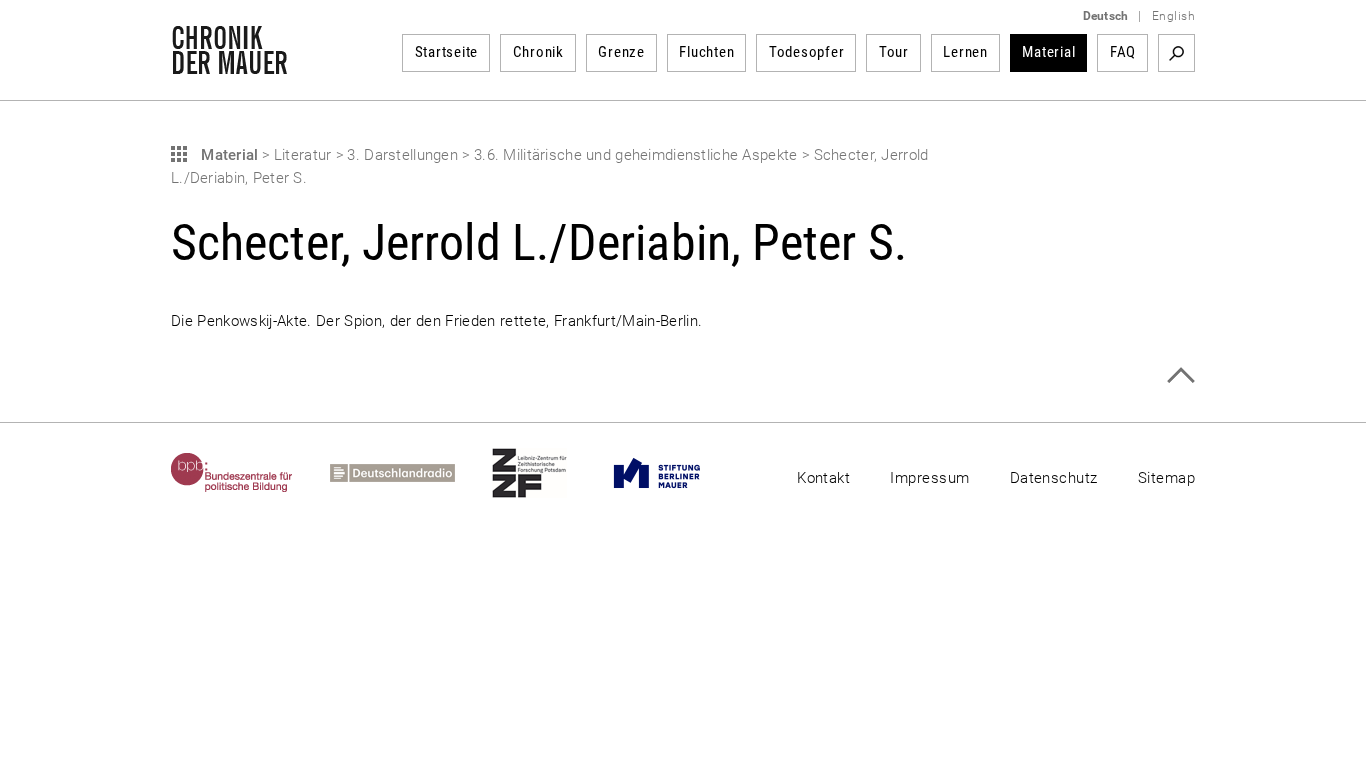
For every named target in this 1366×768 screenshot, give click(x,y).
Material (1048, 52)
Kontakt (823, 478)
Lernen (965, 52)
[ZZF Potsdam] (548, 473)
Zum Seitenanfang (1180, 375)
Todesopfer (807, 52)
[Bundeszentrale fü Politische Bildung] (250, 473)
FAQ (1123, 52)
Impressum (929, 478)
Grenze (621, 52)
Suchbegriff (1176, 53)
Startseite (447, 52)
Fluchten (706, 52)
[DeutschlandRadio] (411, 473)
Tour (894, 52)
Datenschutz (1054, 478)
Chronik (538, 52)
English (1173, 16)
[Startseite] (229, 64)
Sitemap (1166, 478)
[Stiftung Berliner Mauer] (675, 473)
